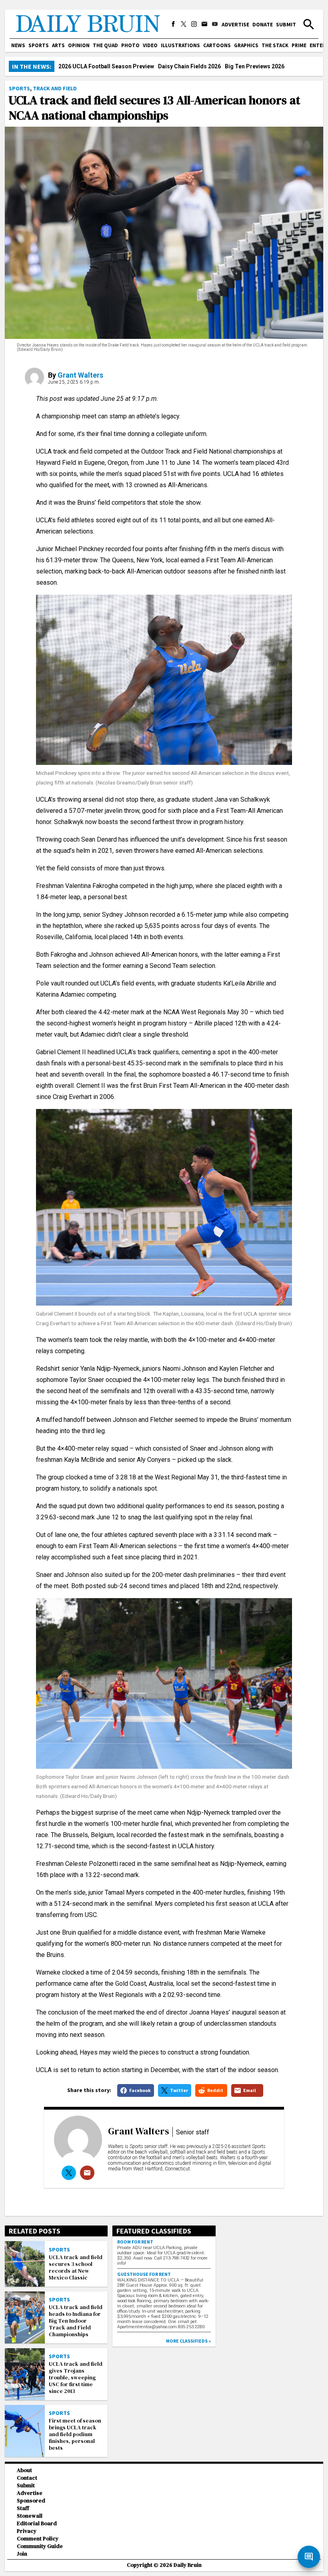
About (24, 2470)
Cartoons (217, 45)
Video (150, 45)
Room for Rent (135, 2242)
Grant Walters (80, 375)
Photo (130, 45)
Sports (39, 45)
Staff (23, 2508)
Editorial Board (37, 2523)
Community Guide (40, 2546)
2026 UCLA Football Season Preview (106, 66)
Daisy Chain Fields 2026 (189, 66)
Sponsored (31, 2501)
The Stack (275, 45)
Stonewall (30, 2516)
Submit (286, 24)
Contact (27, 2478)
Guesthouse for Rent (144, 2274)
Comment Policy (38, 2539)
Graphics (246, 45)
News (18, 45)
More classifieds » (188, 2341)
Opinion (79, 45)
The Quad (105, 45)
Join (22, 2554)
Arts (58, 45)
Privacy (27, 2531)
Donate (263, 24)
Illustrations (180, 45)
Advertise (235, 24)
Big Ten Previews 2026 (255, 66)
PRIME (299, 45)
